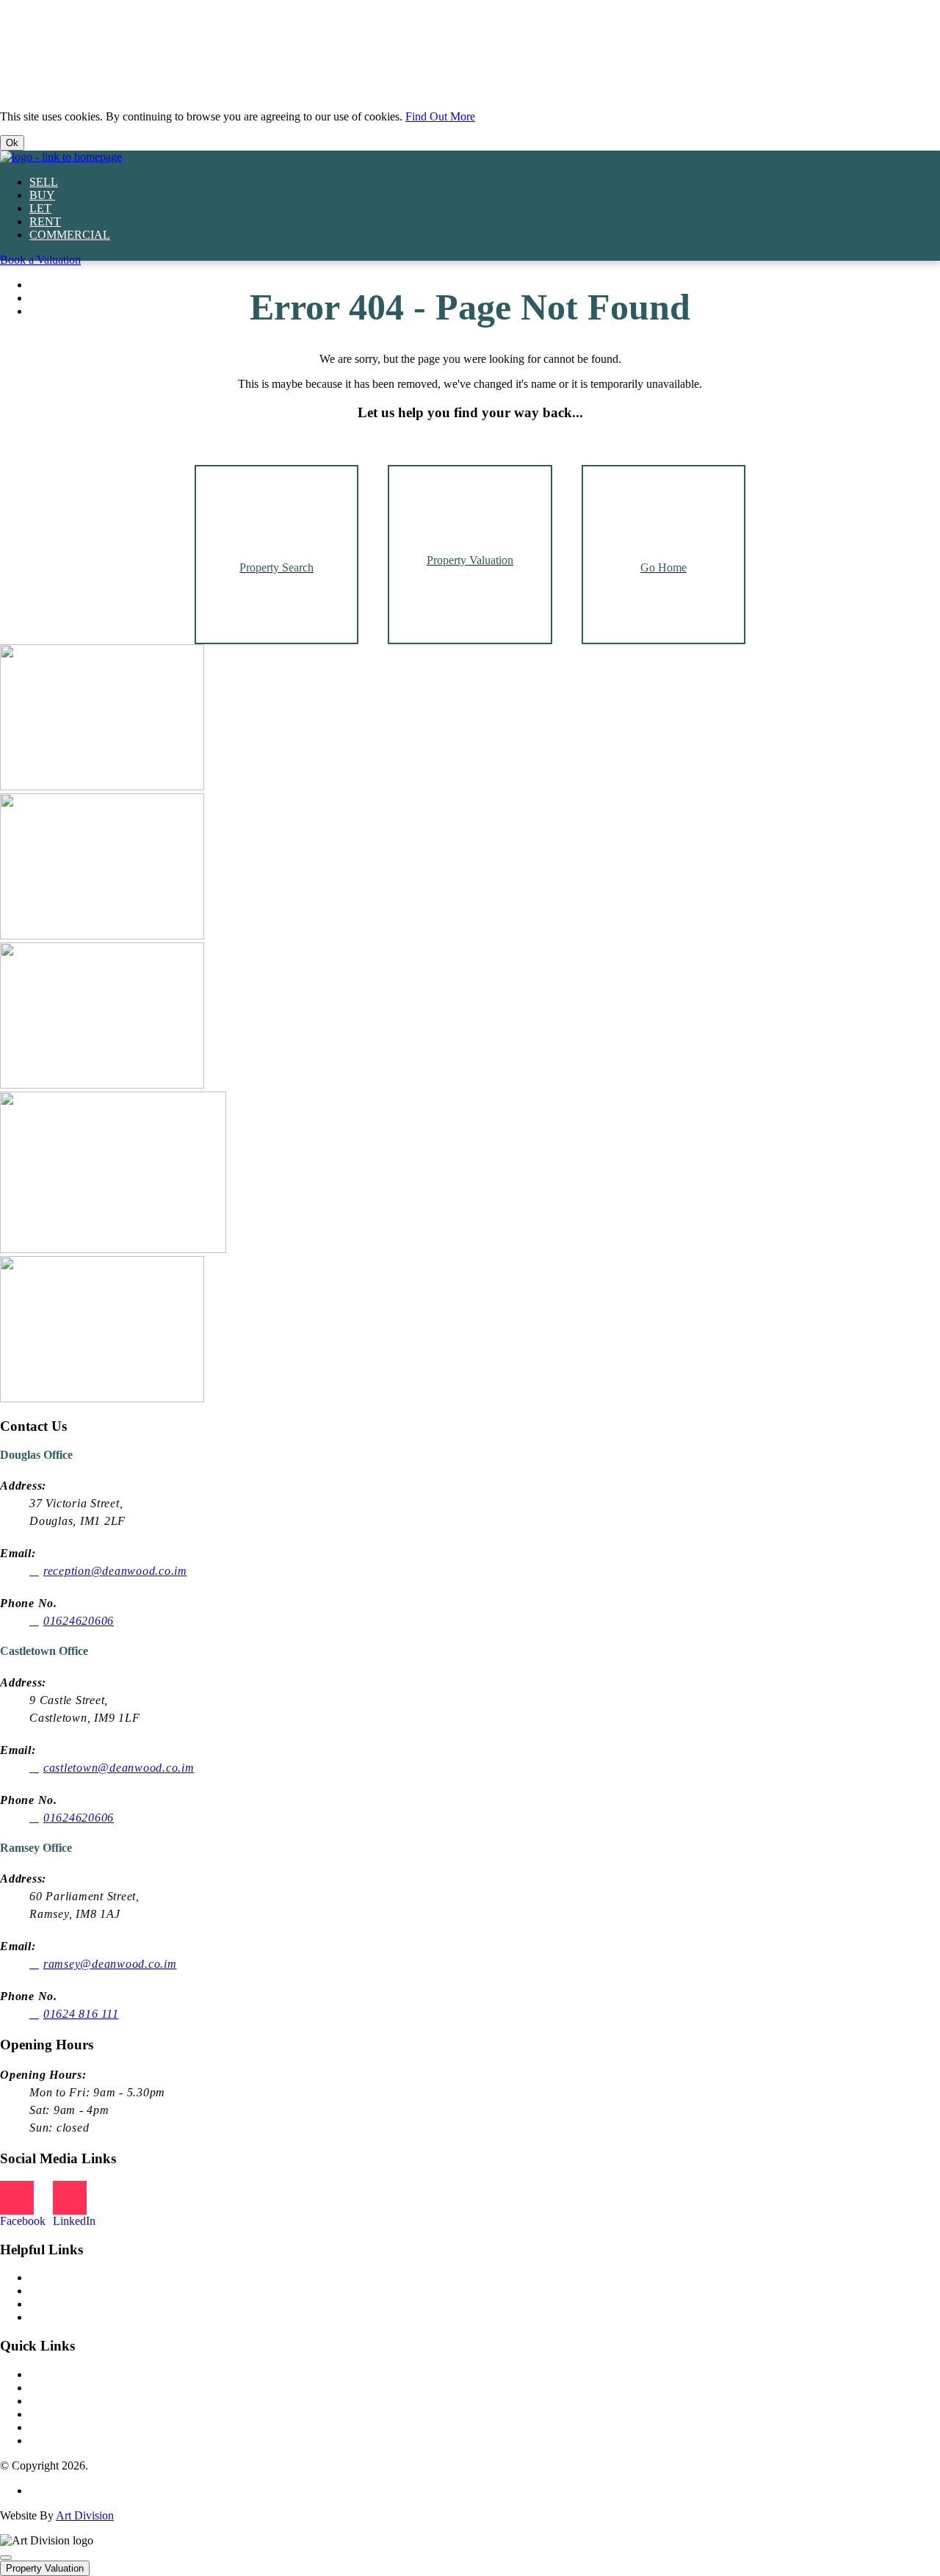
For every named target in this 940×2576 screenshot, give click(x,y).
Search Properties (70, 2401)
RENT (45, 221)
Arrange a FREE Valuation (92, 2427)
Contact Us (55, 2414)
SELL (44, 182)
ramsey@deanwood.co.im (110, 1964)
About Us (52, 2291)
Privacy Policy (63, 2490)
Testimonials (58, 2317)
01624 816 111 (81, 2014)
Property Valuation (45, 2568)
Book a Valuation (40, 260)
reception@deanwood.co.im (115, 1571)
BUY (42, 195)
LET (40, 208)
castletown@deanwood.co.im (119, 1768)
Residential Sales (69, 2388)
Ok (12, 143)
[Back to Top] (6, 2558)
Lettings (48, 2374)
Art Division (85, 2515)
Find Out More (440, 116)
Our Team (53, 2304)
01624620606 (79, 1621)
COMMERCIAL (70, 235)
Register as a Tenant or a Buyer (102, 2440)
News (43, 2277)
